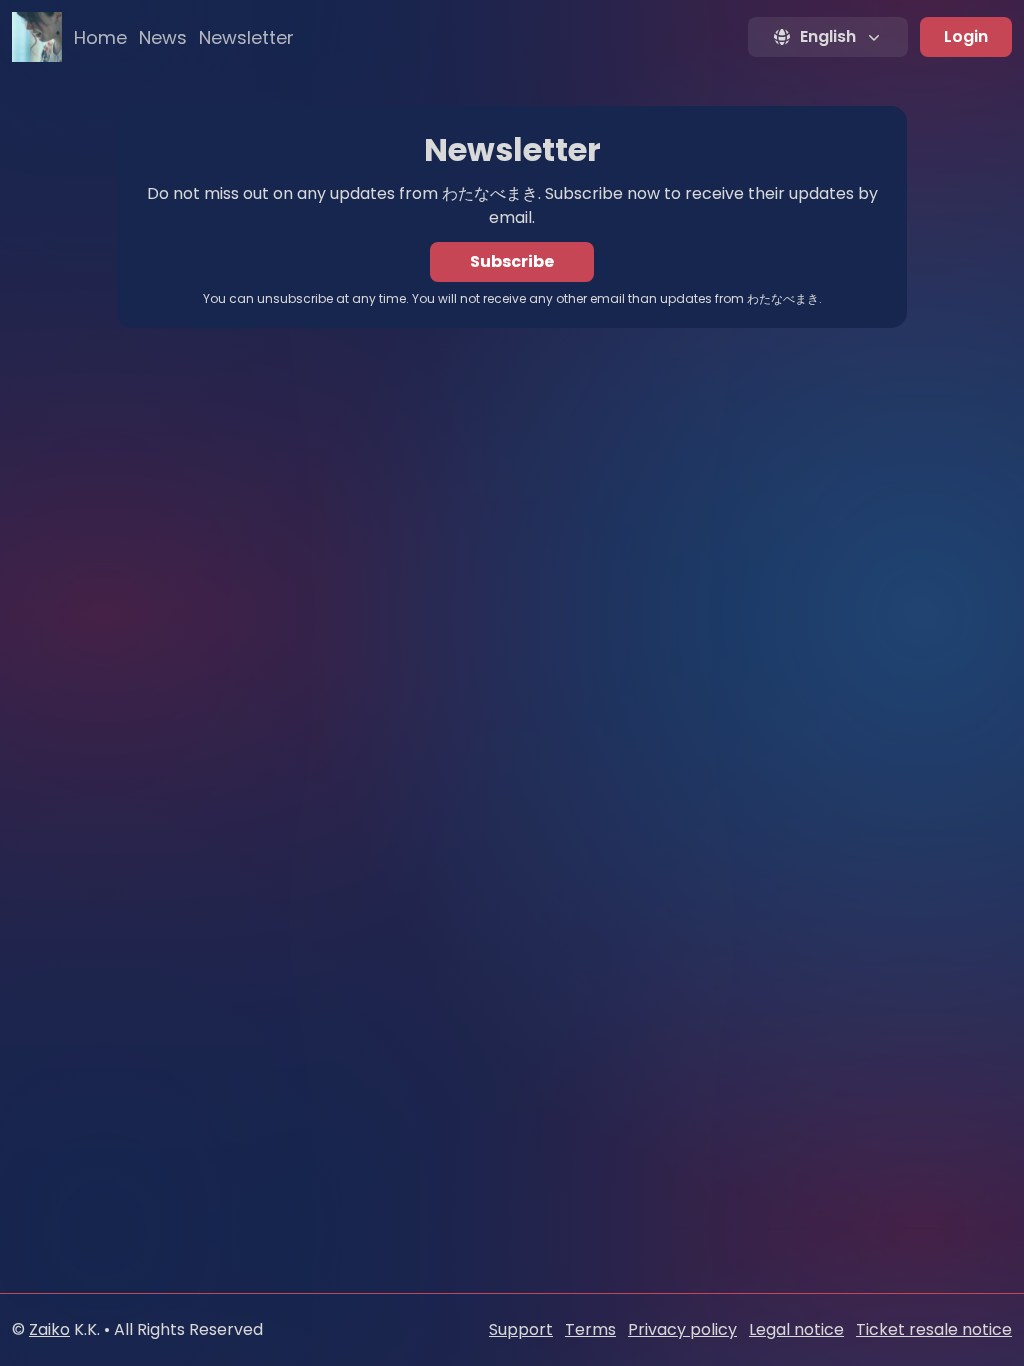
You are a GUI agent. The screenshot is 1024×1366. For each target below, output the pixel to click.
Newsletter (246, 37)
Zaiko (49, 1329)
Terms (590, 1329)
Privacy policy (682, 1329)
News (163, 37)
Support (521, 1329)
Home (100, 37)
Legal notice (796, 1329)
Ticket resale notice (934, 1329)
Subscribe (512, 261)
